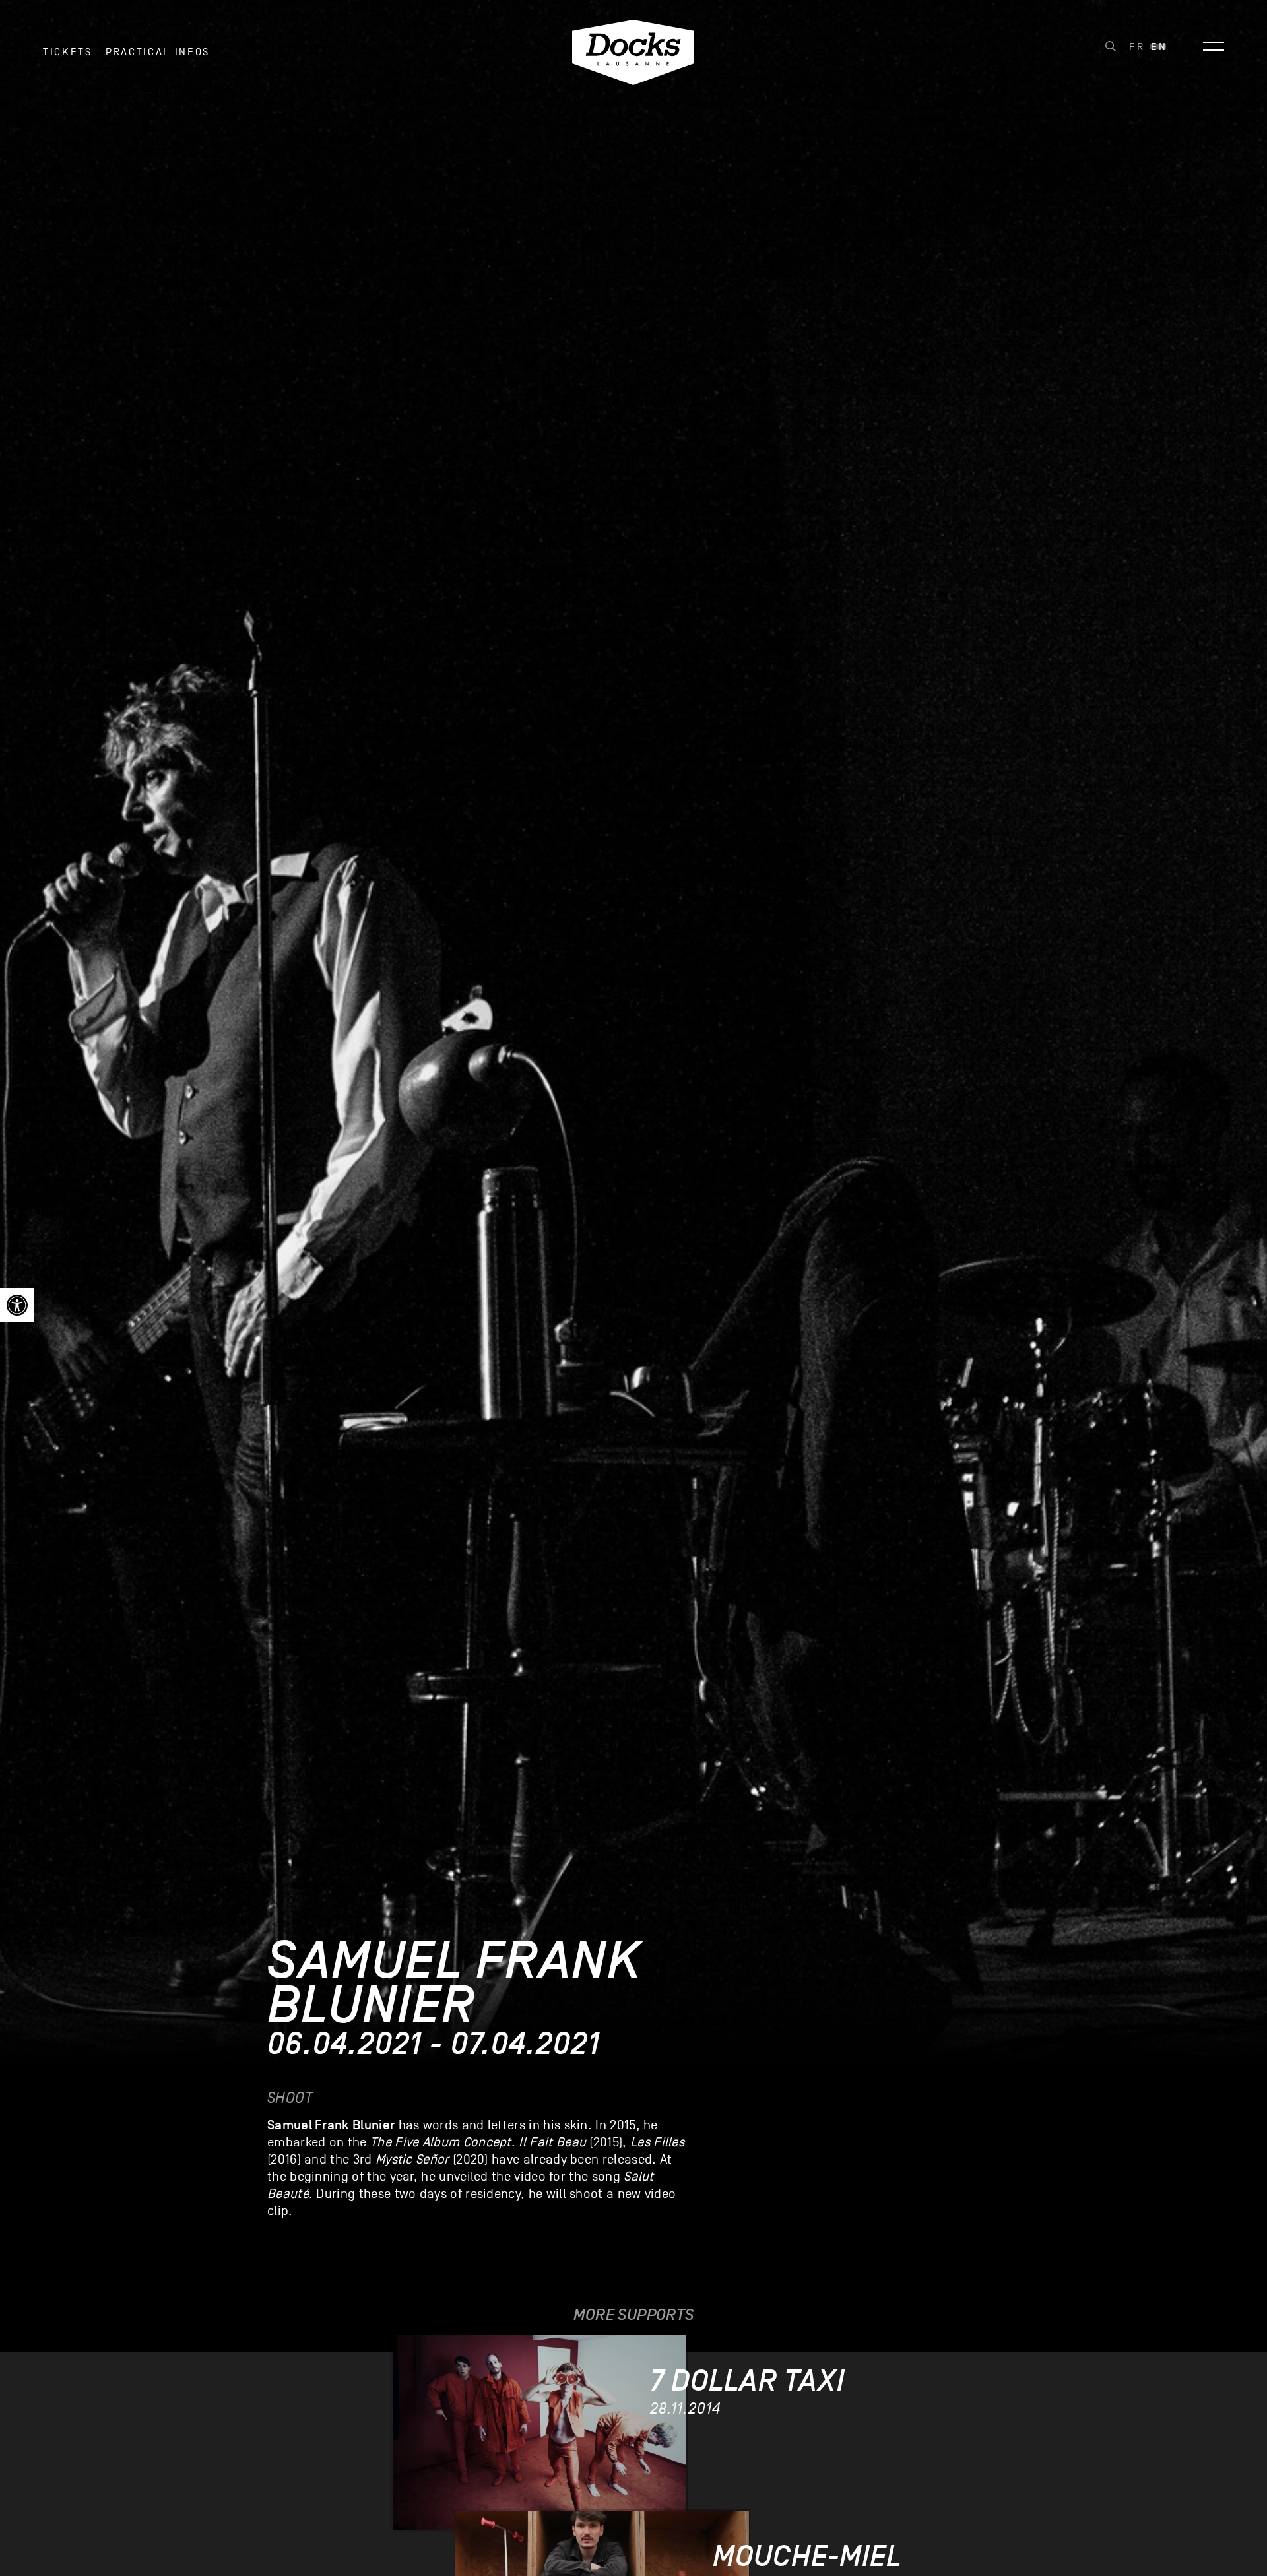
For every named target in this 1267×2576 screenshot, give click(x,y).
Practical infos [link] (158, 52)
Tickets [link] (68, 52)
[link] (17, 1305)
